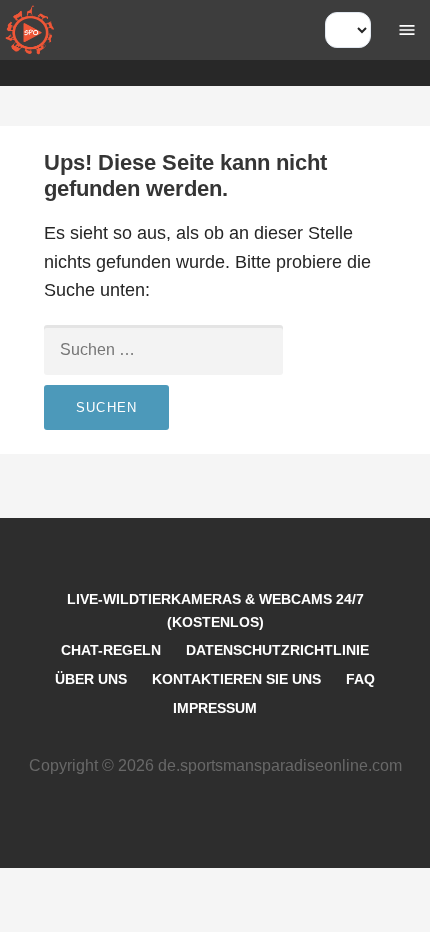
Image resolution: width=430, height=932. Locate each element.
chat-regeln (111, 650)
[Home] (30, 30)
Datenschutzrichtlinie (277, 650)
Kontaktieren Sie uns (236, 679)
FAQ (360, 679)
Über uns (91, 679)
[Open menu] (407, 30)
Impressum (215, 708)
